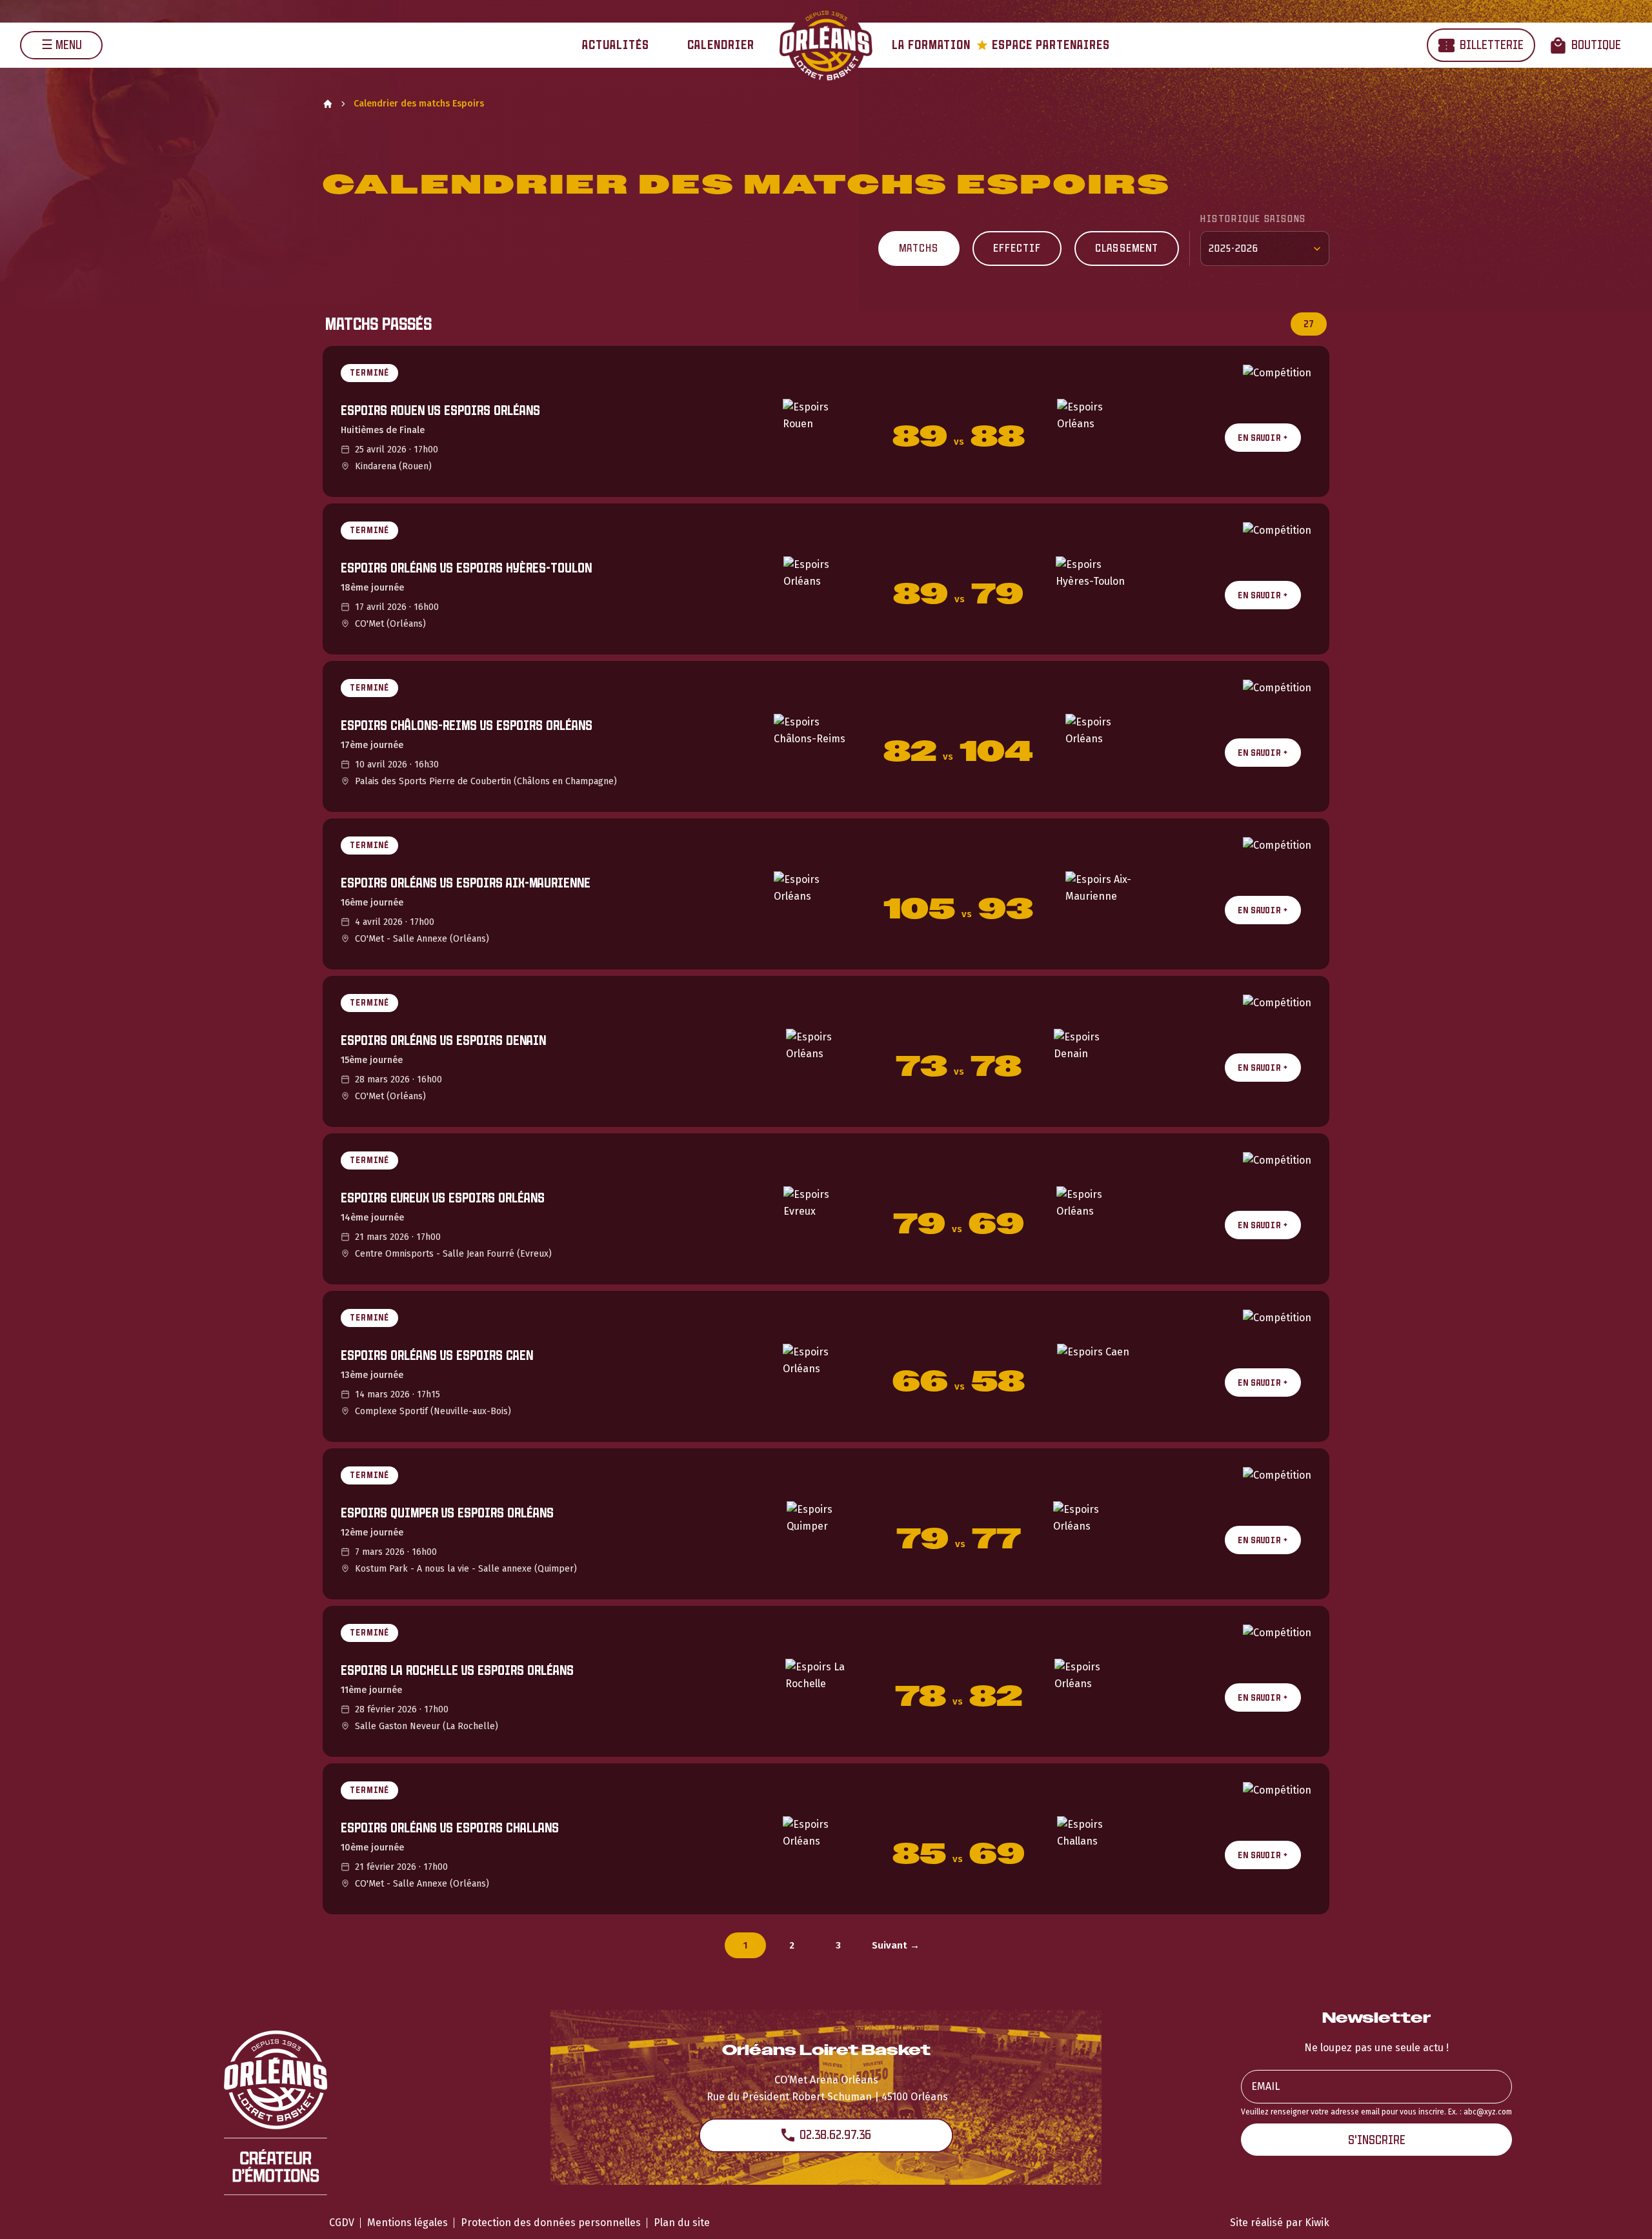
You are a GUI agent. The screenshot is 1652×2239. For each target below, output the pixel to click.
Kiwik (1317, 2223)
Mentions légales (408, 2223)
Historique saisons (1253, 218)
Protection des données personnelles (551, 2223)
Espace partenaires (1043, 45)
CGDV (342, 2223)
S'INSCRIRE (1377, 2140)
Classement (1127, 248)
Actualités (616, 45)
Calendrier (721, 45)
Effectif (1017, 248)
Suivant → (896, 1945)
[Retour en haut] (1622, 2212)
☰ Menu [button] (62, 45)
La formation (931, 45)
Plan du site (682, 2223)
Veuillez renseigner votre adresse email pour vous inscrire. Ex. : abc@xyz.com (1376, 2112)
